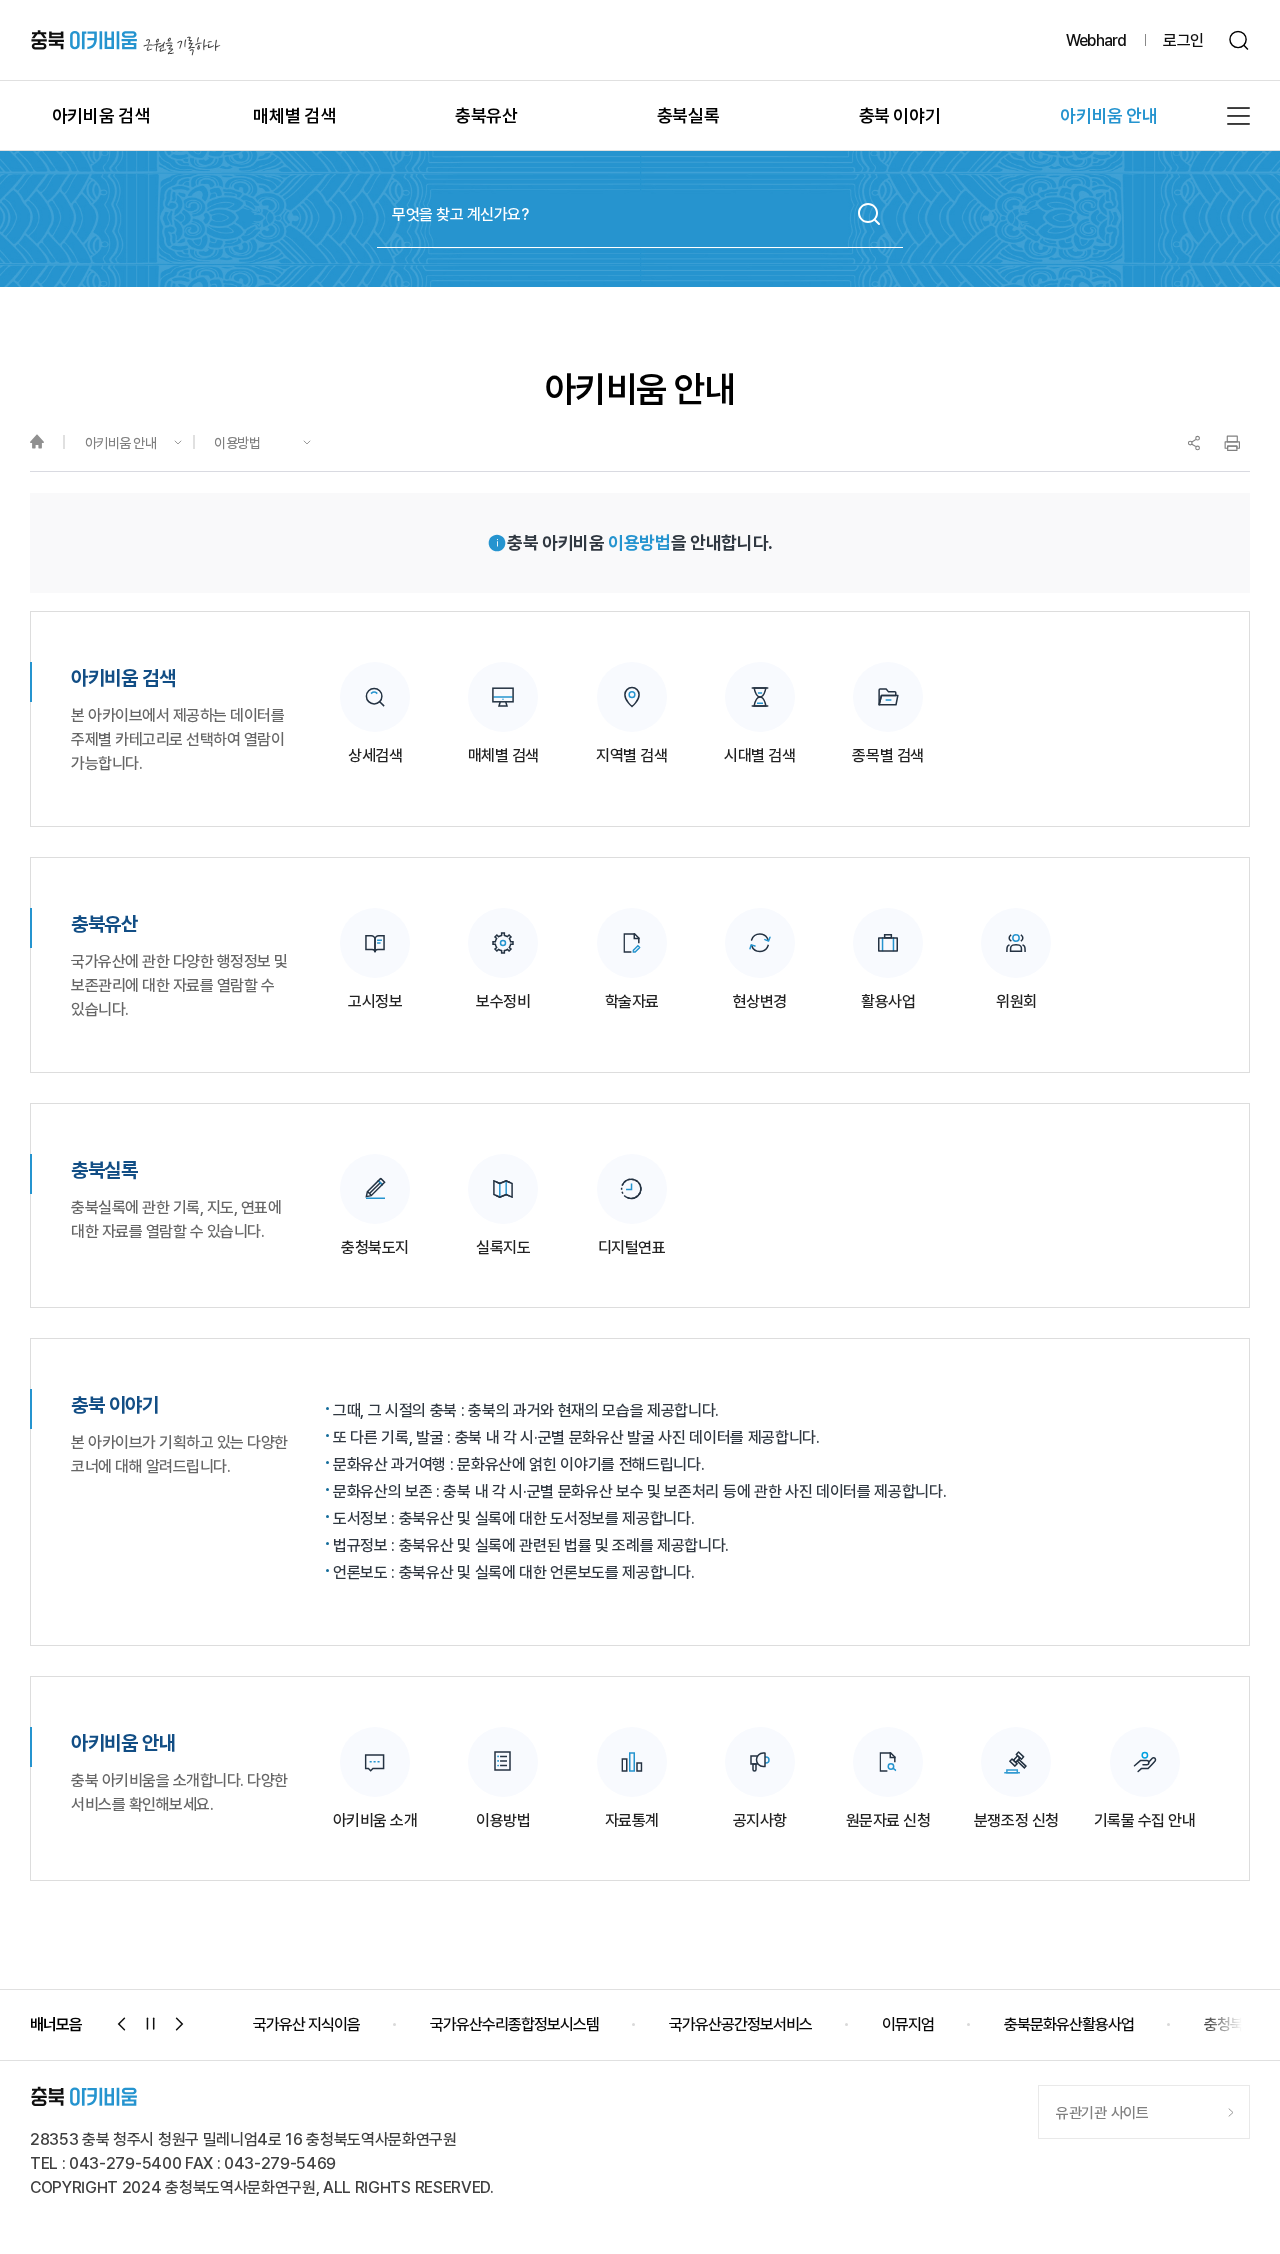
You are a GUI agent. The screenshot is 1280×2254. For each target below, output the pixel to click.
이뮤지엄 (908, 2024)
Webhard (1096, 40)
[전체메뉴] (1238, 116)
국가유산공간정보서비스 (740, 2024)
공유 (1194, 443)
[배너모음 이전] (122, 2024)
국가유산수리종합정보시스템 (514, 2024)
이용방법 (237, 443)
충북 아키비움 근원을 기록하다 (125, 40)
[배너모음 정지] (151, 2024)
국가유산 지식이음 (306, 2024)
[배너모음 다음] (180, 2024)
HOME (46, 442)
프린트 (1232, 443)
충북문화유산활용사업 (1069, 2024)
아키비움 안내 (121, 443)
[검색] (1239, 40)
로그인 (1183, 40)
